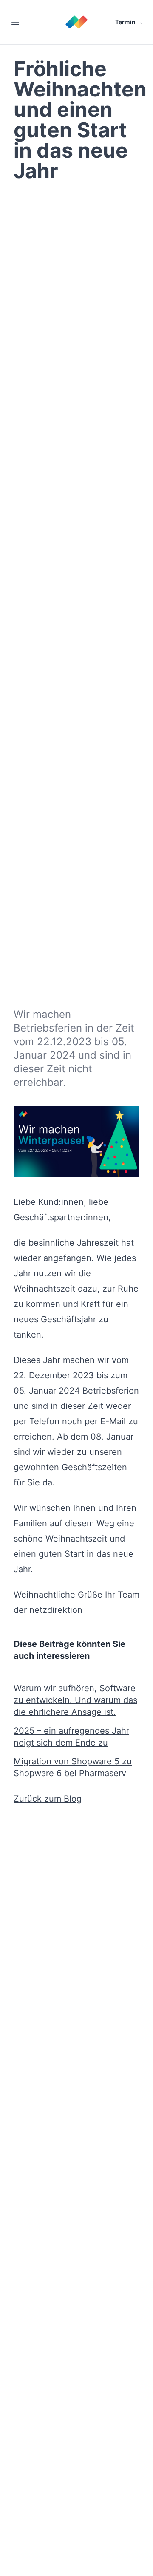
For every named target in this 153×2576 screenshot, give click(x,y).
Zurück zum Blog (48, 1799)
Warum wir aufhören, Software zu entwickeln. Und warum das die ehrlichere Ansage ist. (75, 1700)
